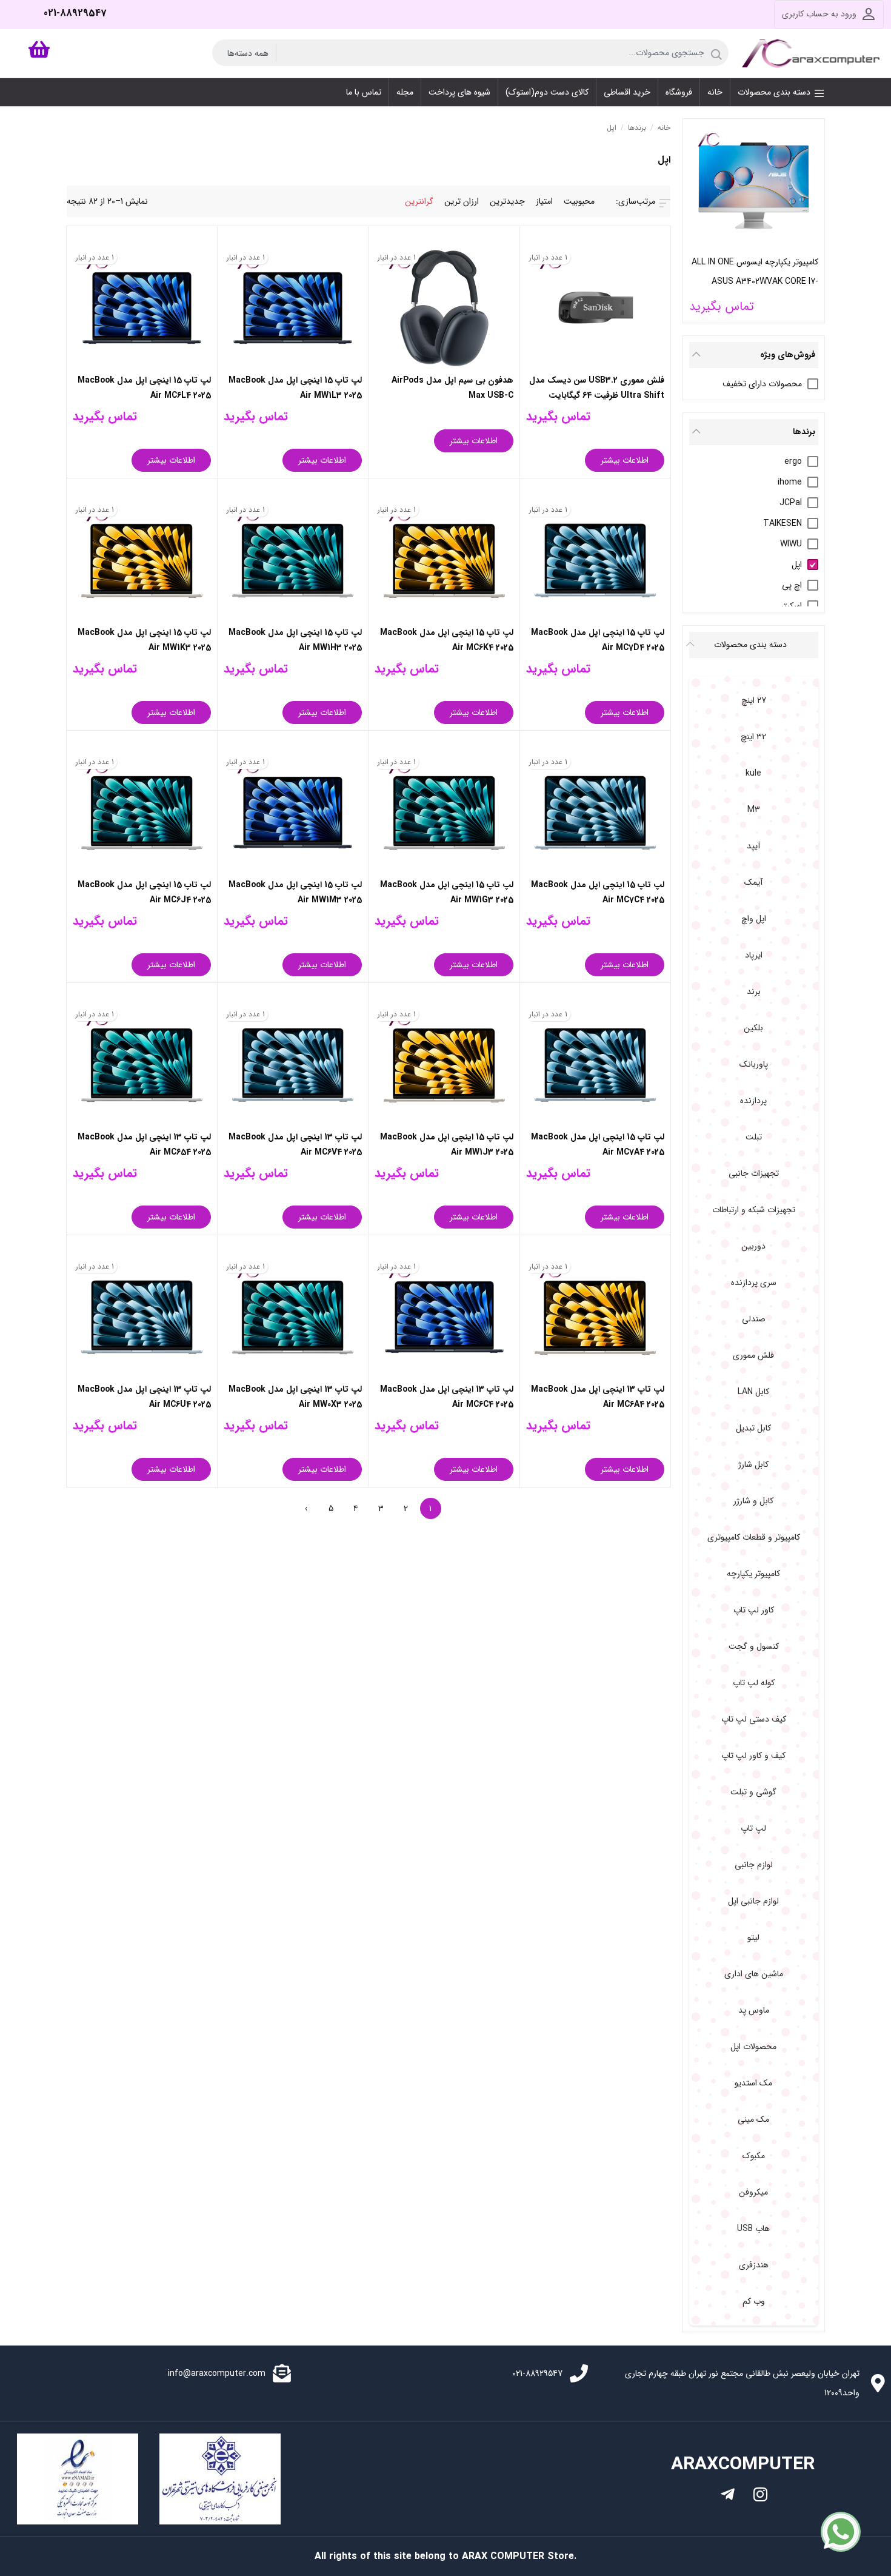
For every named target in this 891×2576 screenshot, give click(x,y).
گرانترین (419, 201)
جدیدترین (507, 201)
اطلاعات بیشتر (625, 460)
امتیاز (544, 201)
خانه (664, 128)
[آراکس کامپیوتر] (813, 53)
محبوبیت (579, 201)
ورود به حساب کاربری (819, 14)
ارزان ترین (462, 201)
